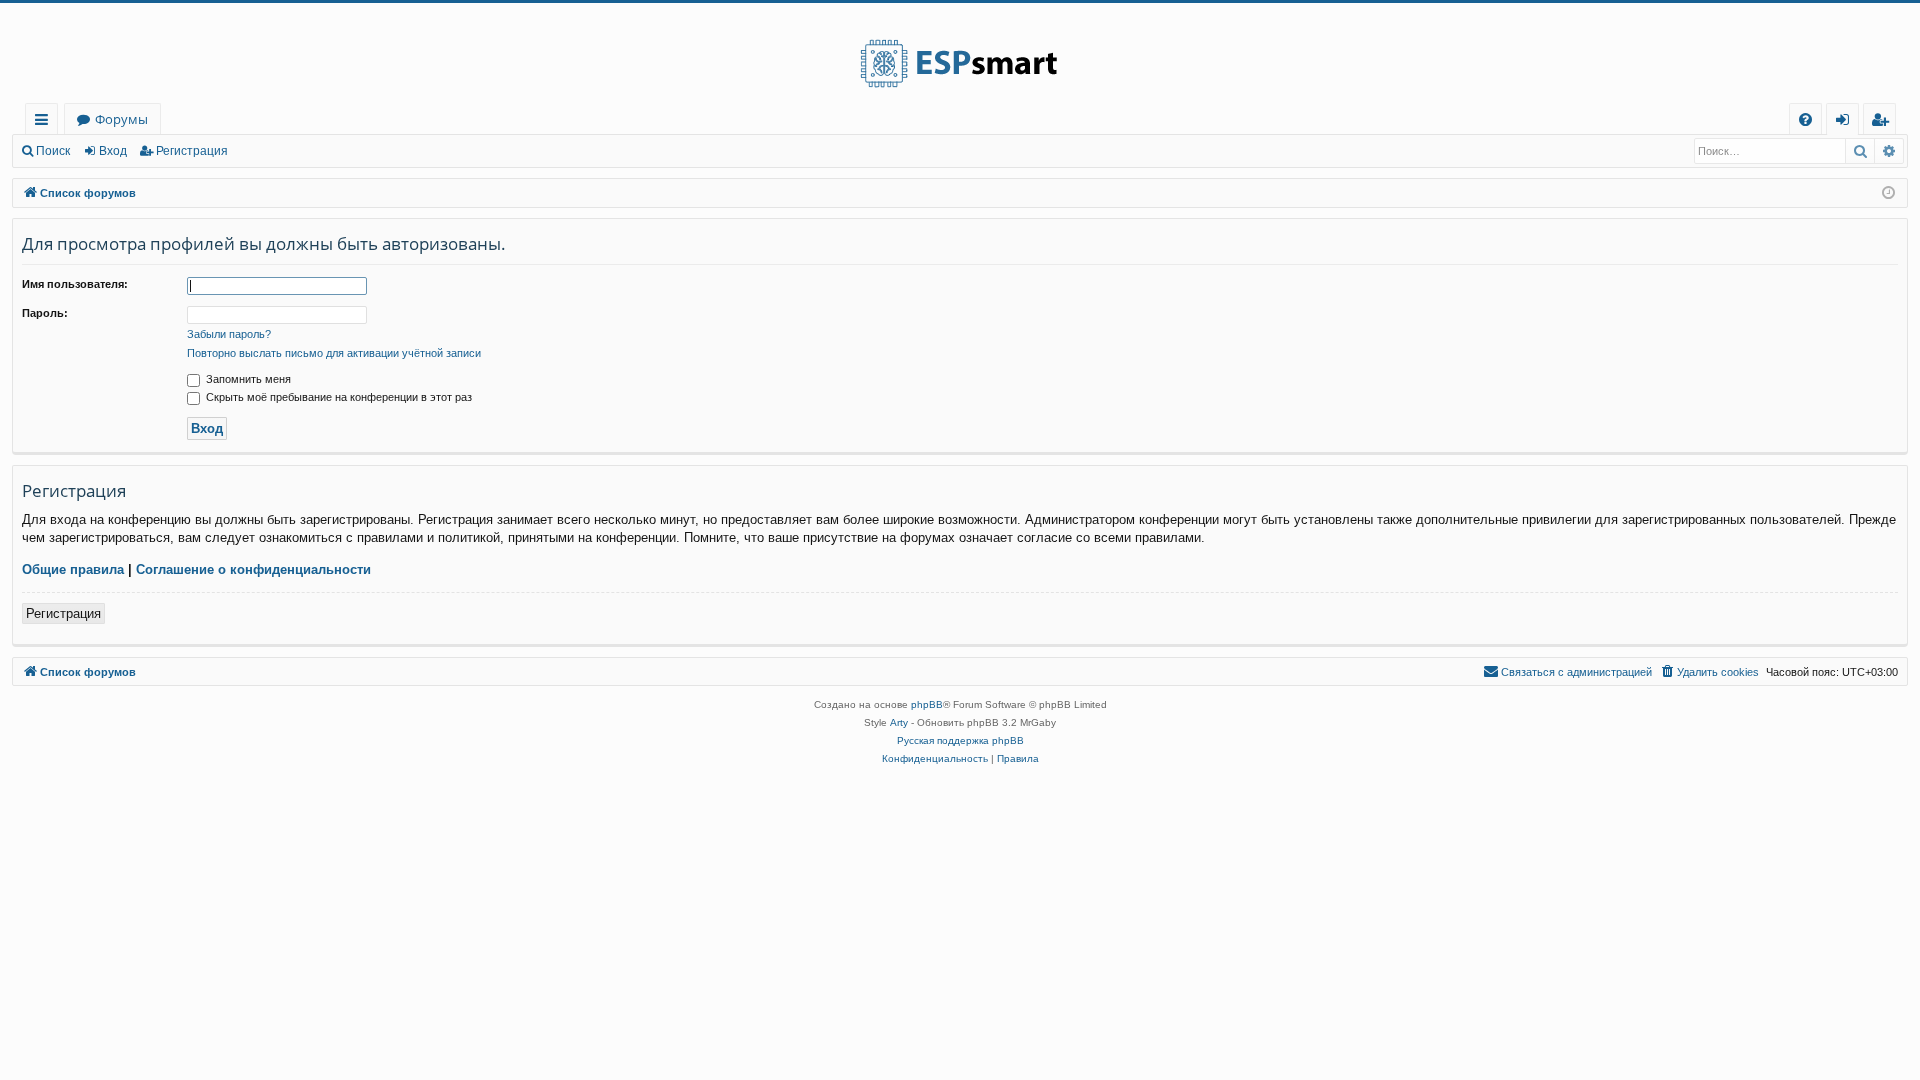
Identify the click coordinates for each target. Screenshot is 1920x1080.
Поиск (53, 151)
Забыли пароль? (229, 334)
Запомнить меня (247, 379)
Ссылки (45, 122)
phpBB (927, 704)
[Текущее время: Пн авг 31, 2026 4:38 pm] (1888, 193)
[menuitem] (1805, 119)
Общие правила (73, 569)
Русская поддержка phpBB (960, 740)
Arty (899, 722)
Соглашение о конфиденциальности (253, 569)
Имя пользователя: (75, 284)
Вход (113, 151)
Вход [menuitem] (1846, 122)
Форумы (121, 119)
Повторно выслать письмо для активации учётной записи (334, 353)
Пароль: (45, 313)
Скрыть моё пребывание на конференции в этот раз (337, 397)
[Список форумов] (960, 53)
